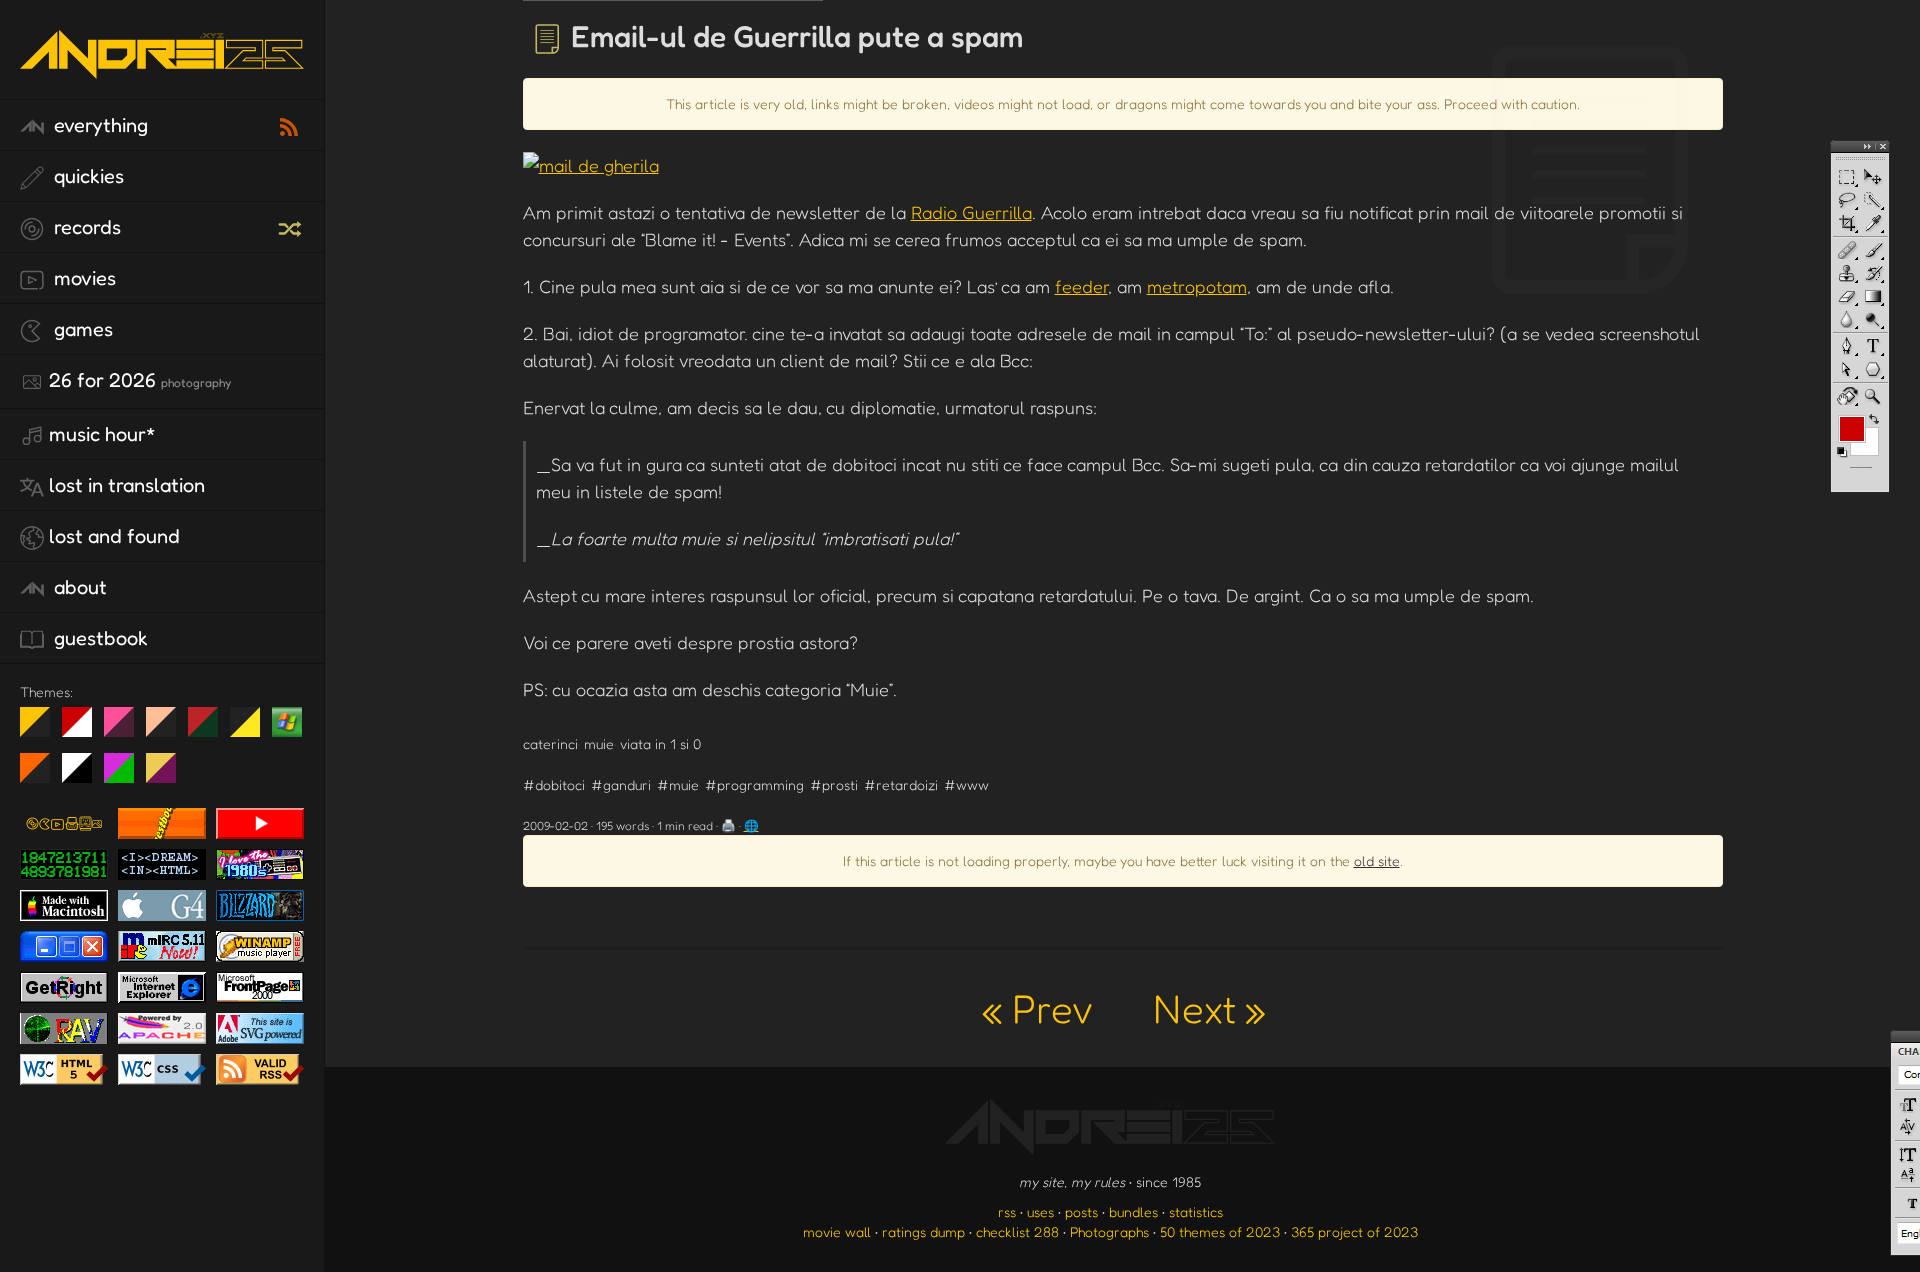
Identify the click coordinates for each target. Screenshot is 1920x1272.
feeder (1081, 286)
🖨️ (728, 825)
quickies (86, 176)
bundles (1133, 1211)
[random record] (292, 226)
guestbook (98, 638)
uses (1040, 1211)
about (78, 587)
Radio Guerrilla (971, 212)
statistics (1196, 1211)
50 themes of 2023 (1220, 1231)
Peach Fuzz (168, 730)
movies (82, 278)
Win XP (287, 722)
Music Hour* (102, 434)
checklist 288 (1017, 1231)
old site (1377, 860)
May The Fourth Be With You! (252, 730)
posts (1081, 1211)
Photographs (1109, 1231)
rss (1007, 1211)
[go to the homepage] (162, 75)
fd (125, 730)
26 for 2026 (140, 380)
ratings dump (923, 1231)
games (81, 329)
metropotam (1197, 286)
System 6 (84, 776)
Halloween (42, 776)
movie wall (837, 1231)
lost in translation (127, 485)
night (42, 730)
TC (168, 776)
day (84, 730)
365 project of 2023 (1354, 1231)
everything (98, 125)
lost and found (114, 536)
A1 (126, 776)
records (85, 227)
